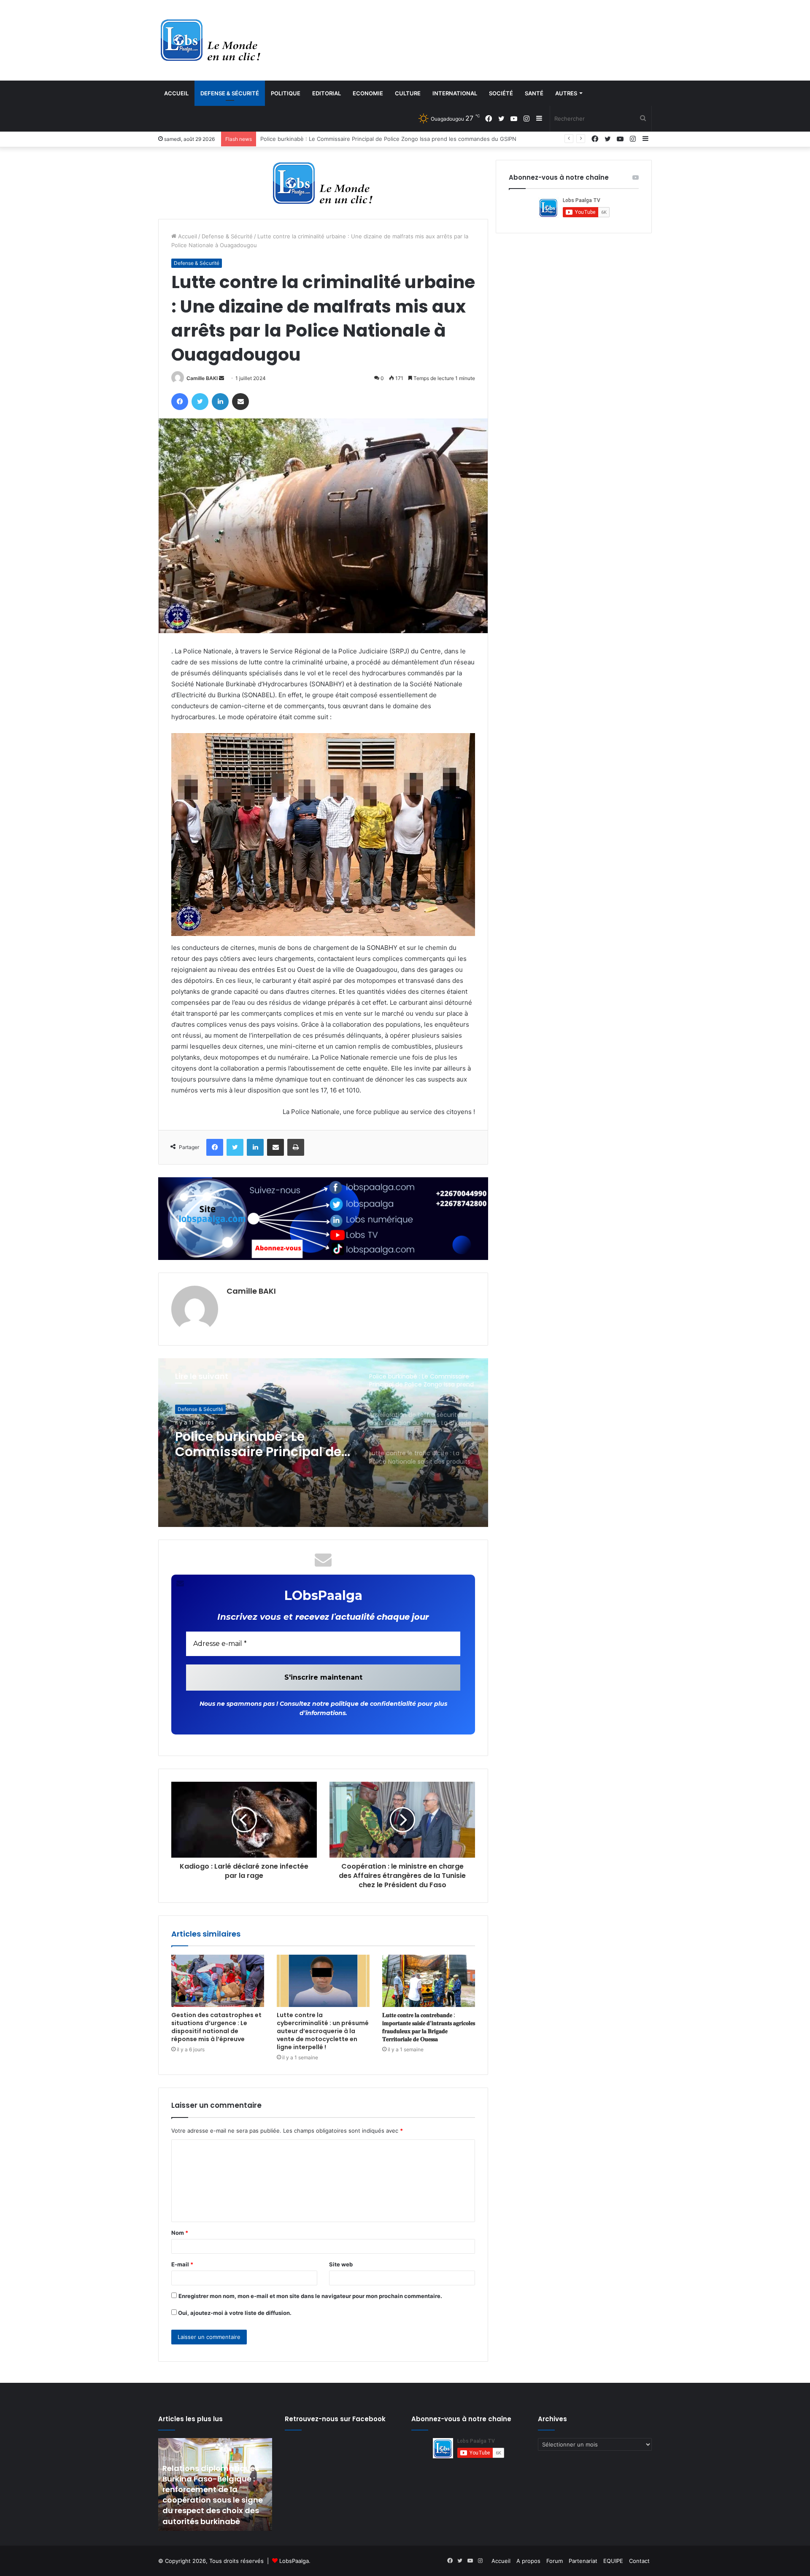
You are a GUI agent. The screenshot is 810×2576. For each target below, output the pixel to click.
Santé (534, 93)
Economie (368, 93)
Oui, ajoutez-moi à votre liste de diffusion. (234, 2313)
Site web (341, 2264)
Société (501, 93)
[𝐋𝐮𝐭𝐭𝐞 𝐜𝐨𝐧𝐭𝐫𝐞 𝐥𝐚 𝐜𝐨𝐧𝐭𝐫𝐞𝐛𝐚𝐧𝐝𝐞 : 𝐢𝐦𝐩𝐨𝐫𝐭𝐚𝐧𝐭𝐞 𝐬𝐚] (429, 1981)
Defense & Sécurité (230, 93)
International (455, 93)
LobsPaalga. (295, 2561)
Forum (555, 2561)
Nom (180, 2233)
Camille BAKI (202, 378)
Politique (286, 93)
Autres (566, 93)
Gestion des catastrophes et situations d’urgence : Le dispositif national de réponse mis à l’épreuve (216, 2027)
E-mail (182, 2264)
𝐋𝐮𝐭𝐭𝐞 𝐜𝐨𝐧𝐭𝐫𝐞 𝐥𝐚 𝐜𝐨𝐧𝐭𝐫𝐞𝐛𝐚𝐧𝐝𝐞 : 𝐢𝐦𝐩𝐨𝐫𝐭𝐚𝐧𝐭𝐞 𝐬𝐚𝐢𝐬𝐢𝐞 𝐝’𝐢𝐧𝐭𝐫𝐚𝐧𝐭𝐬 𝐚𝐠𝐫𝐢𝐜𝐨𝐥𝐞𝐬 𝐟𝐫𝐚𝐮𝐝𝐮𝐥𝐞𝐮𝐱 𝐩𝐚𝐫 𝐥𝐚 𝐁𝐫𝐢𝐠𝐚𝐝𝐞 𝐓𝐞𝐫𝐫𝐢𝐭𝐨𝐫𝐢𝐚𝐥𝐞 (429, 2027)
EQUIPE (613, 2561)
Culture (408, 93)
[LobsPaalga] (211, 40)
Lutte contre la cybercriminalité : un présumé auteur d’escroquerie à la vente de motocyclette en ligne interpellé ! (323, 2031)
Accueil (176, 93)
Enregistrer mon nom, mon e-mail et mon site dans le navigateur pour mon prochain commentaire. (310, 2296)
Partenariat (583, 2561)
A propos (528, 2561)
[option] (323, 1443)
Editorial (327, 93)
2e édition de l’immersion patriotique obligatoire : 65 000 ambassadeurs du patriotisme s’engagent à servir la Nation (413, 139)
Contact (639, 2561)
